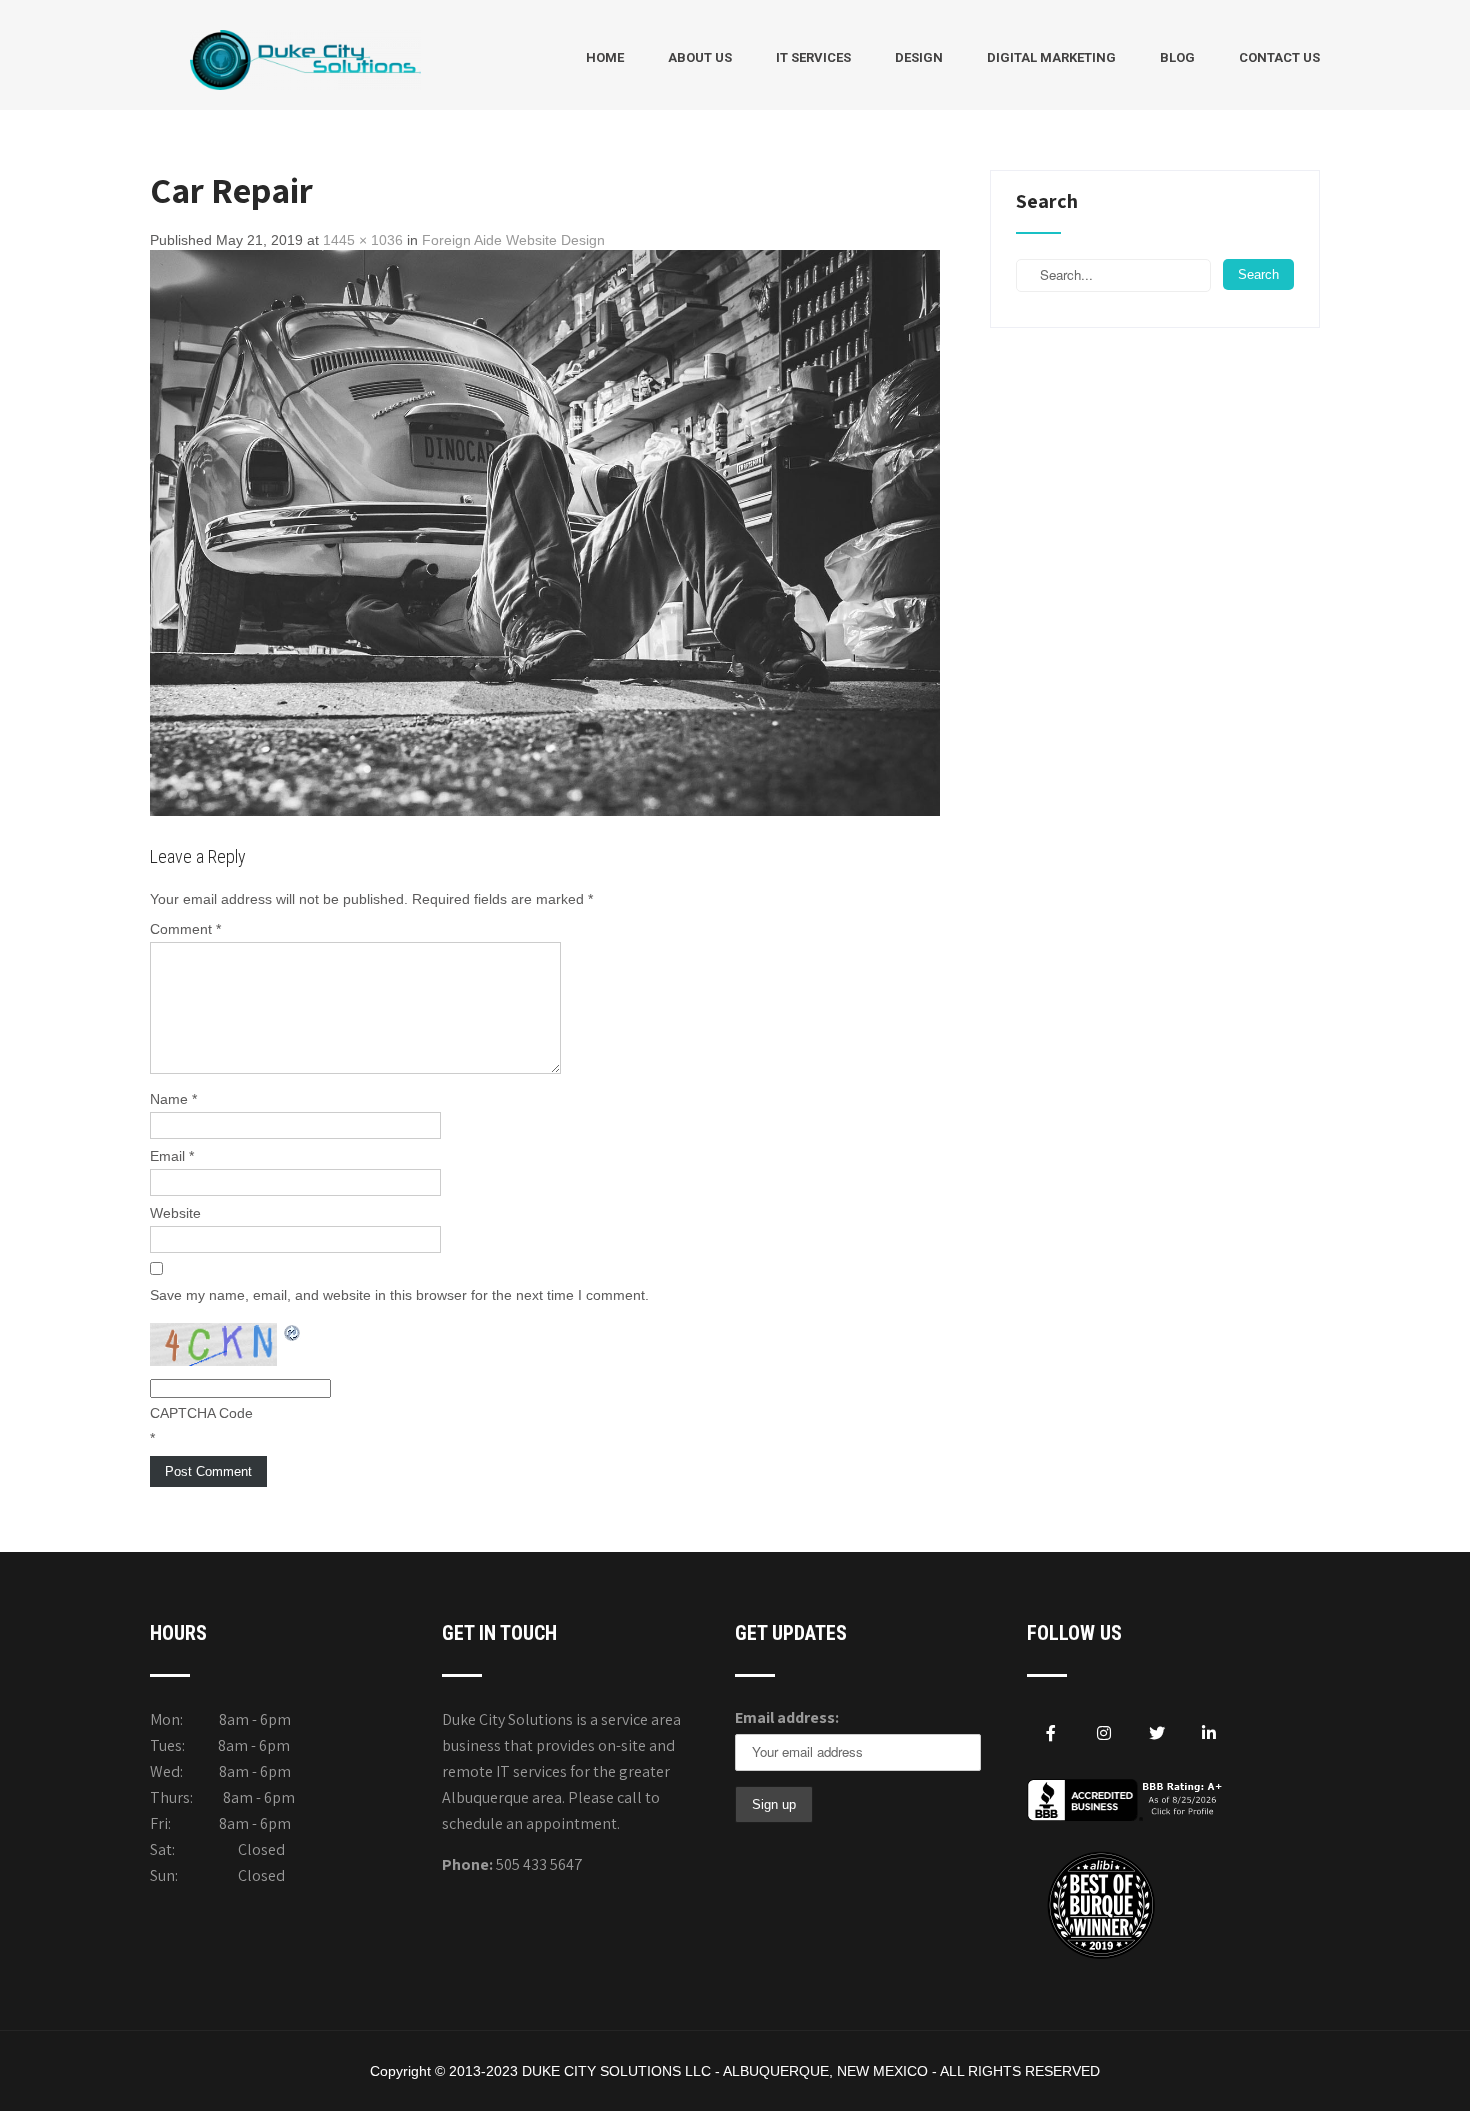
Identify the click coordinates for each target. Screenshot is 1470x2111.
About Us (700, 57)
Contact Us (1279, 57)
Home (605, 57)
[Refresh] (293, 1333)
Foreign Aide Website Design (513, 240)
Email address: (787, 1717)
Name (173, 1099)
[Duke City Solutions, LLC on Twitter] (1157, 1733)
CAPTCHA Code (201, 1413)
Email (172, 1156)
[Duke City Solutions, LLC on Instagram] (1104, 1733)
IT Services (813, 57)
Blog (1177, 57)
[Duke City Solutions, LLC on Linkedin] (1209, 1733)
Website (175, 1213)
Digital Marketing (1051, 57)
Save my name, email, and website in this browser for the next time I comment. (399, 1295)
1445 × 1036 (363, 240)
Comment (185, 929)
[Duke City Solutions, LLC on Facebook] (1051, 1733)
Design (919, 57)
